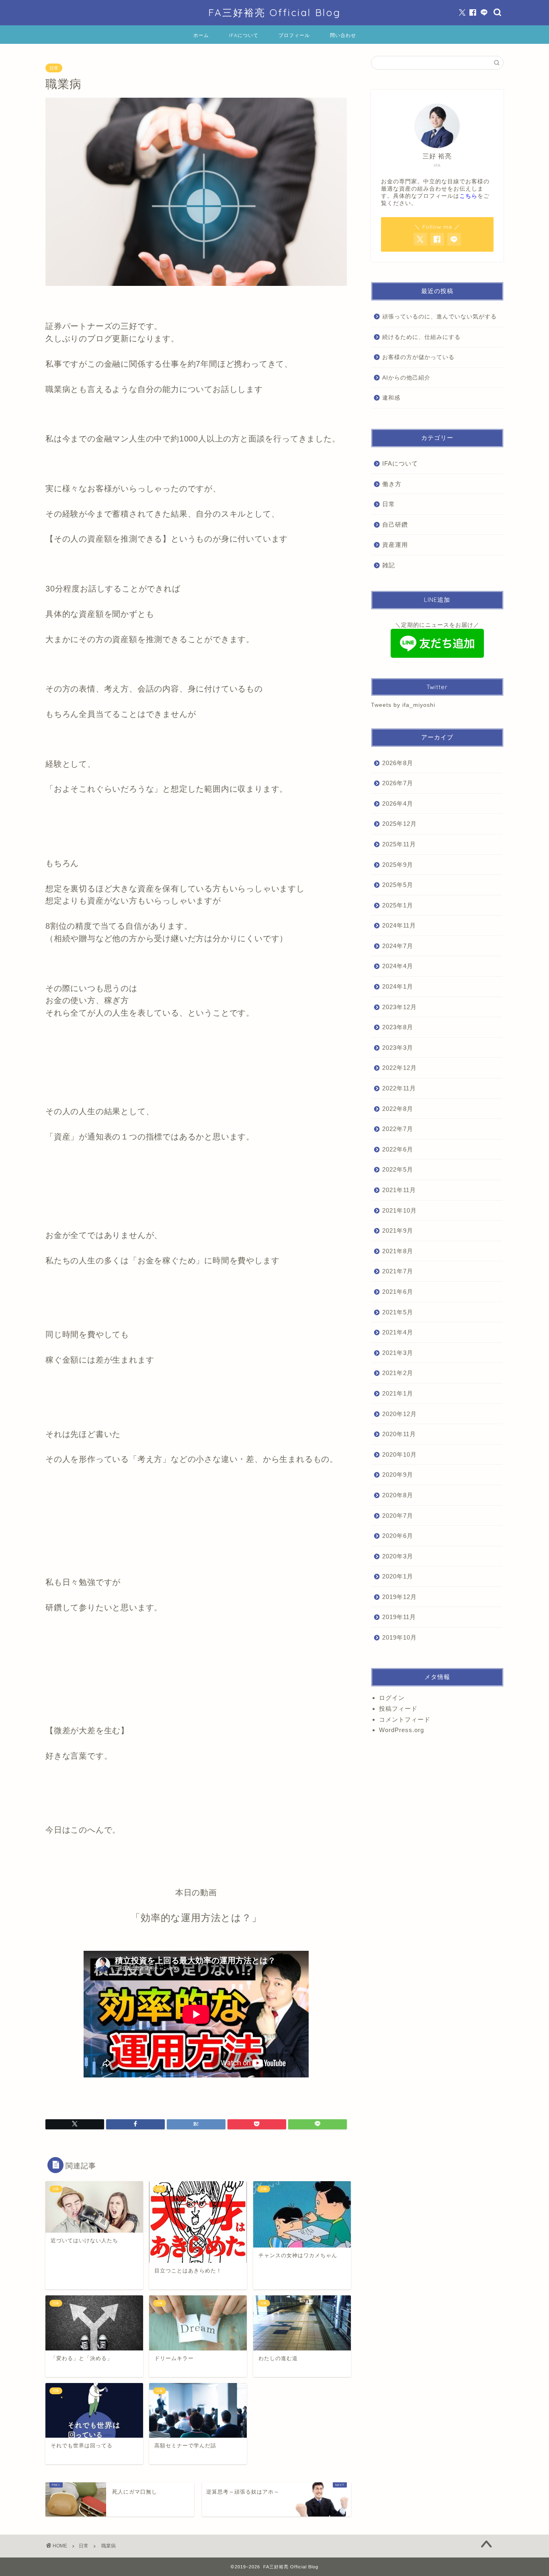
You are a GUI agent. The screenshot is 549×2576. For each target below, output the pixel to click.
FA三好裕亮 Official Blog (274, 12)
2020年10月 (399, 1454)
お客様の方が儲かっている (418, 357)
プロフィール (294, 35)
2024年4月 (398, 966)
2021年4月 (398, 1332)
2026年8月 (398, 763)
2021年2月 (398, 1373)
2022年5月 (398, 1169)
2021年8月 (398, 1251)
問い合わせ (343, 35)
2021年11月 (399, 1190)
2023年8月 (398, 1027)
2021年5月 (398, 1312)
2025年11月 (399, 844)
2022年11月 (399, 1088)
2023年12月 (399, 1007)
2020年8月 (398, 1495)
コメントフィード (405, 1719)
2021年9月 (398, 1231)
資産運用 (395, 545)
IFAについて (244, 35)
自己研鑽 (395, 524)
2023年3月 (398, 1048)
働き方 (392, 484)
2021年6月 (398, 1292)
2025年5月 (398, 885)
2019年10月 (399, 1637)
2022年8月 (398, 1109)
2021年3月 (398, 1353)
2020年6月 (398, 1536)
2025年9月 (398, 865)
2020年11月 (399, 1434)
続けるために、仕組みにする (421, 337)
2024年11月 (399, 925)
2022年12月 (399, 1068)
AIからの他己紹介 (406, 378)
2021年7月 (398, 1271)
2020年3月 (398, 1556)
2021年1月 (398, 1393)
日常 (54, 68)
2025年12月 (399, 824)
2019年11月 (399, 1617)
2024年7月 (398, 946)
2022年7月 (398, 1129)
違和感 (391, 398)
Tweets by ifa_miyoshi (403, 705)
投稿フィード (398, 1709)
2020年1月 (398, 1576)
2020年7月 (398, 1516)
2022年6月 (398, 1149)
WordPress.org (402, 1730)
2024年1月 (398, 986)
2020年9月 (398, 1475)
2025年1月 (398, 905)
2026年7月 (398, 783)
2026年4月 (398, 804)
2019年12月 (399, 1597)
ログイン (392, 1698)
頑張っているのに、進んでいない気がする (439, 317)
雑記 (389, 565)
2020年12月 (399, 1414)
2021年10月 (399, 1210)
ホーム (201, 35)
